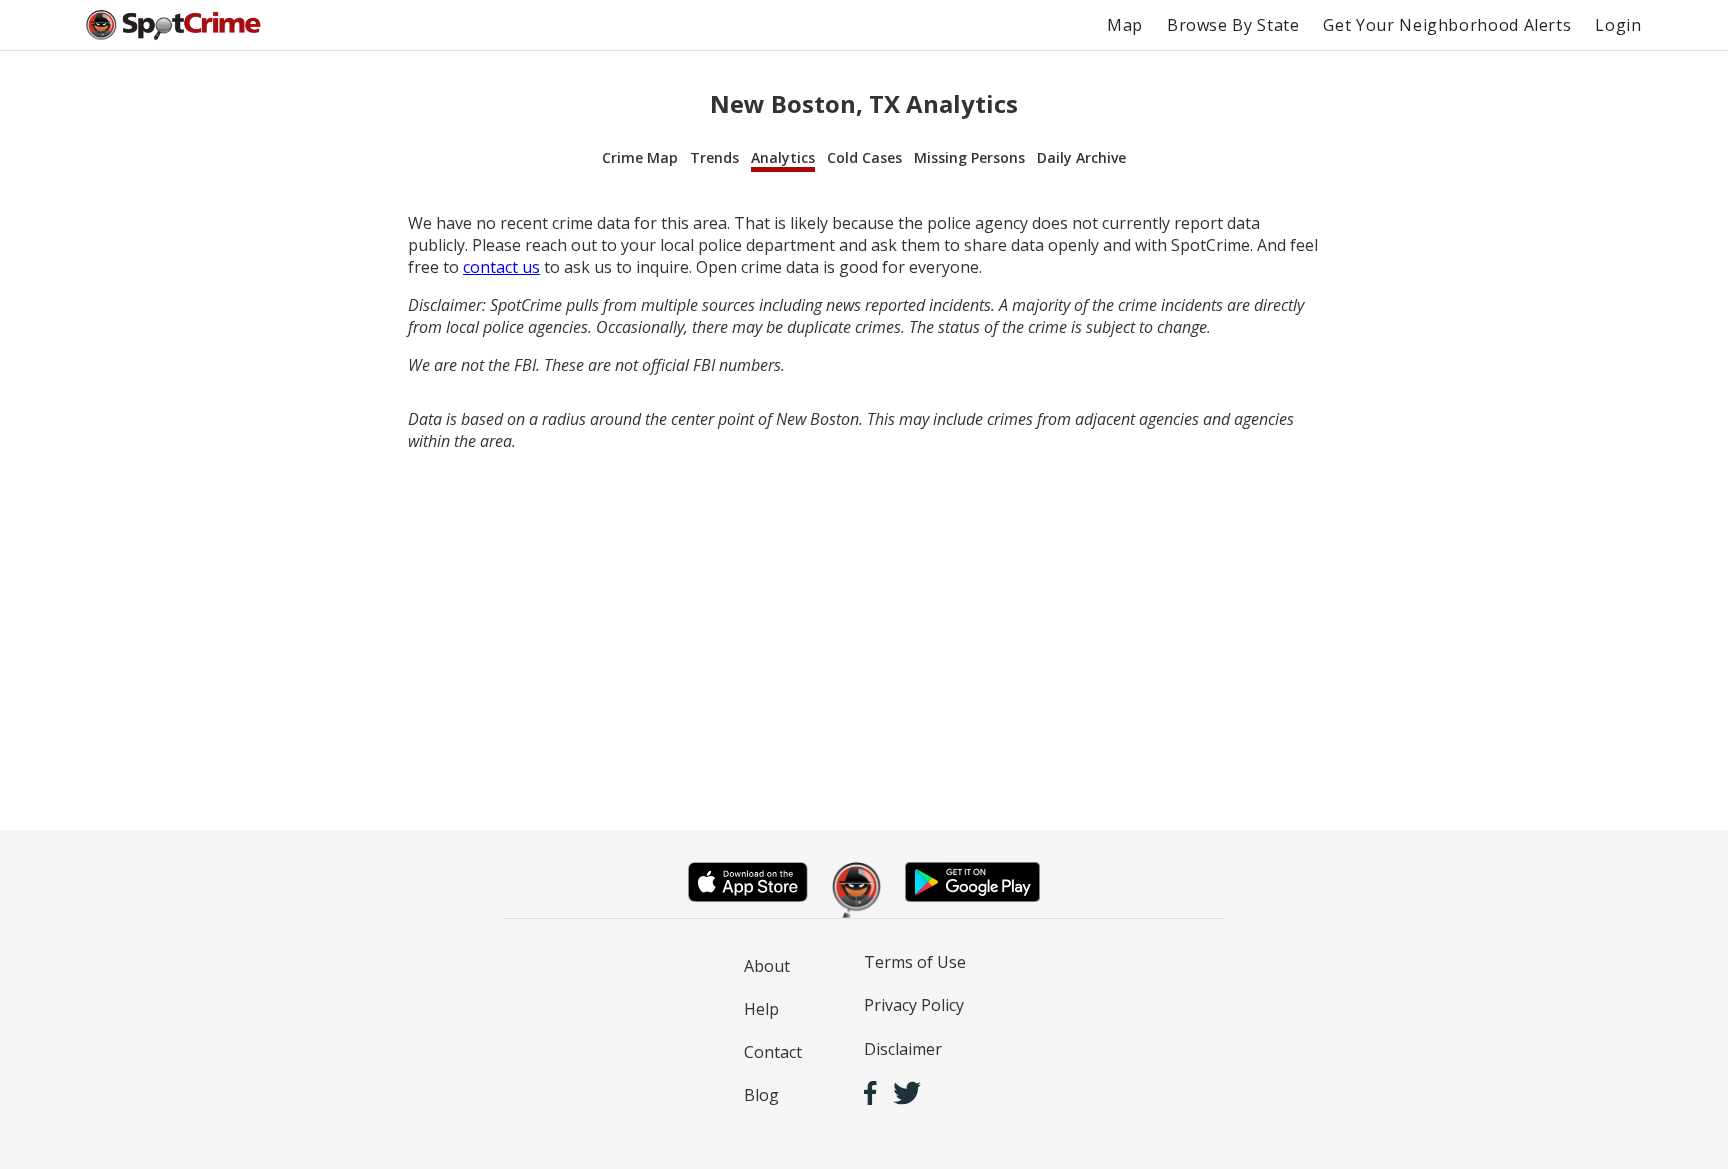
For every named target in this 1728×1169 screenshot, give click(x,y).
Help (761, 1009)
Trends (714, 157)
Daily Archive (1081, 157)
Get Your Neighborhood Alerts (1447, 25)
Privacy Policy (914, 1005)
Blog (761, 1095)
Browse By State (1233, 25)
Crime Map (640, 157)
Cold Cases (864, 157)
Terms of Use (915, 962)
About (767, 966)
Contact (773, 1052)
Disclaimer (903, 1049)
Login (1618, 25)
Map (1125, 25)
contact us (501, 267)
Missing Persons (969, 157)
